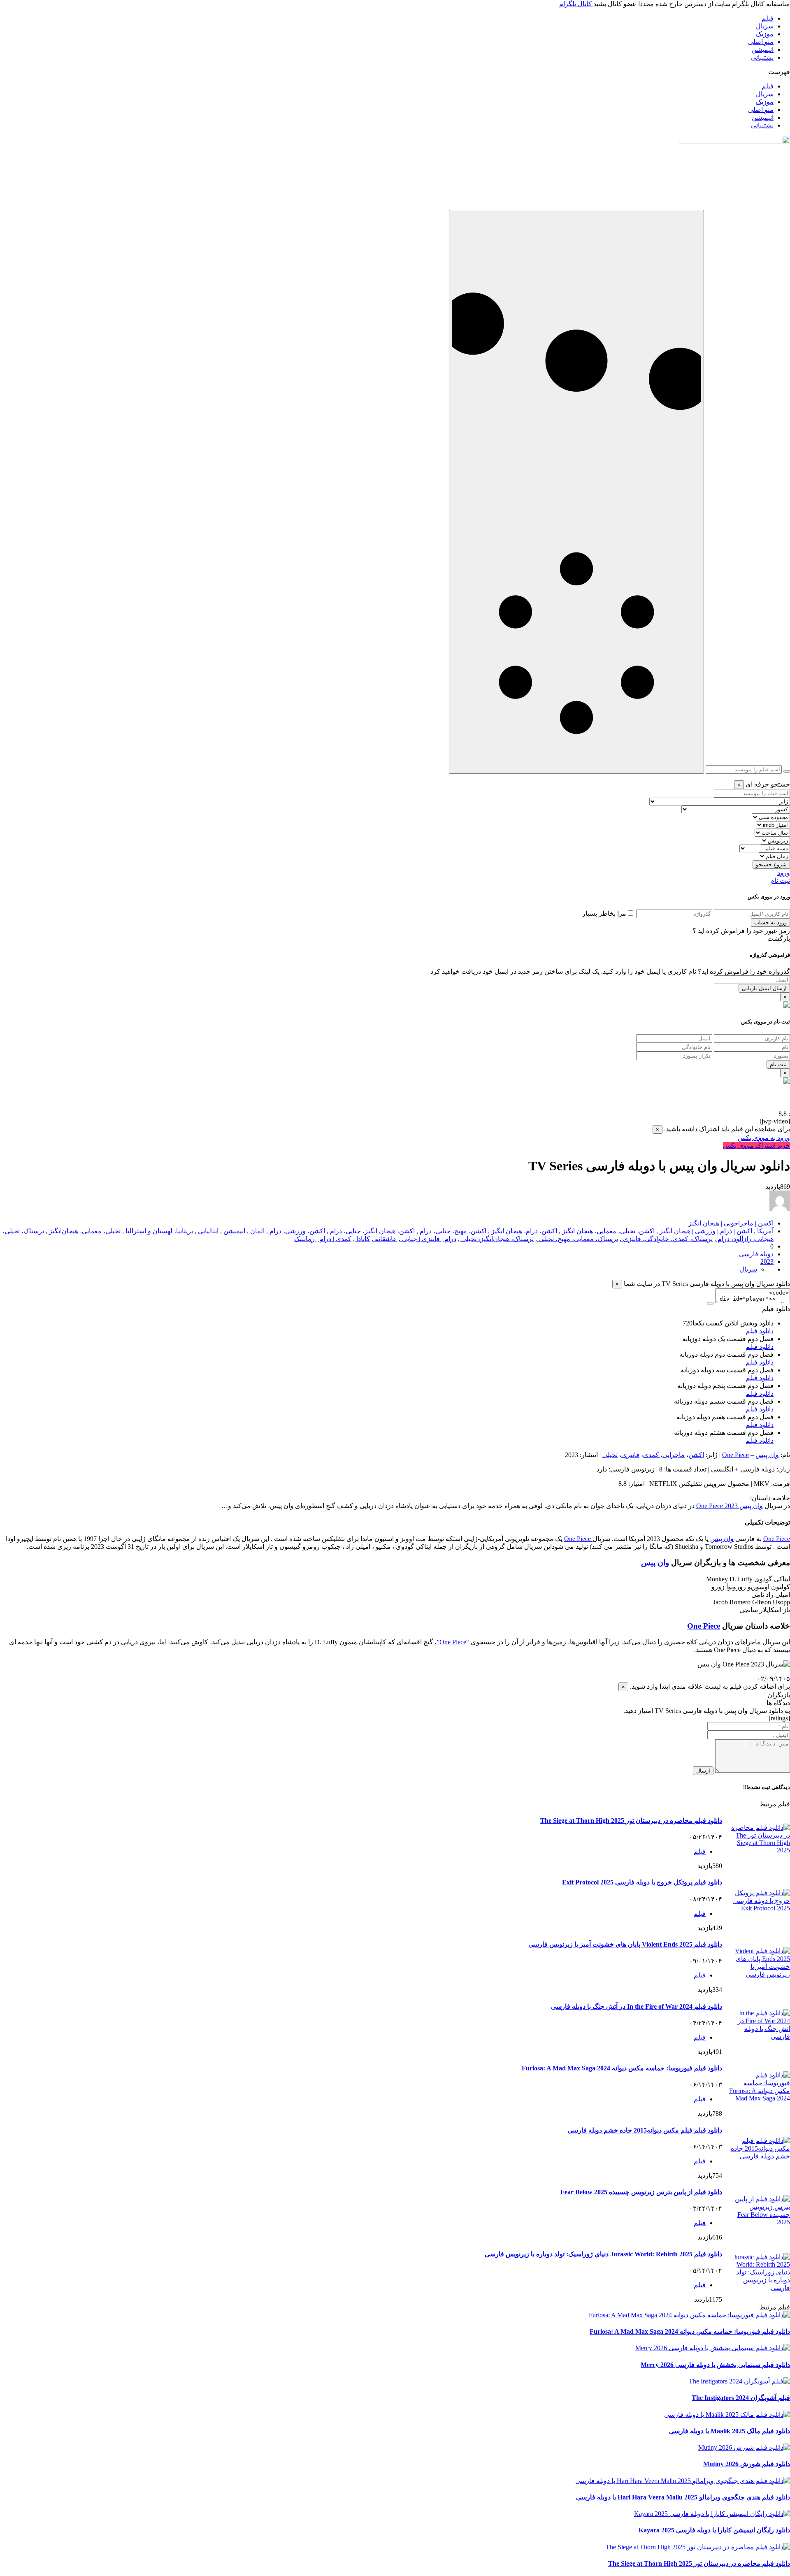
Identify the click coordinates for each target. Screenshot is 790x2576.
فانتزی (630, 1455)
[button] (395, 72)
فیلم (768, 18)
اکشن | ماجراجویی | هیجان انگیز (731, 1223)
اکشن (696, 1455)
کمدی (652, 1455)
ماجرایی (674, 1455)
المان (257, 1231)
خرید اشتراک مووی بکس (756, 1145)
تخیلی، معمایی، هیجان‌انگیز (84, 1231)
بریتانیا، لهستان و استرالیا (158, 1231)
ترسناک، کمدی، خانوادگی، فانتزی (667, 1239)
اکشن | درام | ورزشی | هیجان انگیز (705, 1231)
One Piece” (451, 1642)
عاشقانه (385, 1239)
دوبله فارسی (756, 1254)
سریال (765, 26)
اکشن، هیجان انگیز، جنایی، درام (372, 1231)
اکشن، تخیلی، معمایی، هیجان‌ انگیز (608, 1231)
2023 (767, 1261)
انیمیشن (763, 50)
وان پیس (767, 1455)
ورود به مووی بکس (764, 1138)
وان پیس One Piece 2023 (730, 1506)
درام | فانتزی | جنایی (428, 1239)
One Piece (735, 1455)
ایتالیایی (207, 1231)
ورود (784, 873)
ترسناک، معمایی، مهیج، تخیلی (577, 1239)
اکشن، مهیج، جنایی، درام (452, 1231)
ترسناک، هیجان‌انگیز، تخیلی (497, 1239)
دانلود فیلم (760, 1331)
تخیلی (610, 1455)
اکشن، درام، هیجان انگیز (523, 1231)
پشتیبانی (762, 57)
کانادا (362, 1239)
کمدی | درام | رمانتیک (323, 1239)
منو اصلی (761, 42)
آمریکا (764, 1231)
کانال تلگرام (576, 4)
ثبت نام (780, 881)
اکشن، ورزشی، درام (296, 1231)
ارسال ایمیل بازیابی (764, 988)
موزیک (765, 34)
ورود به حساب (770, 922)
